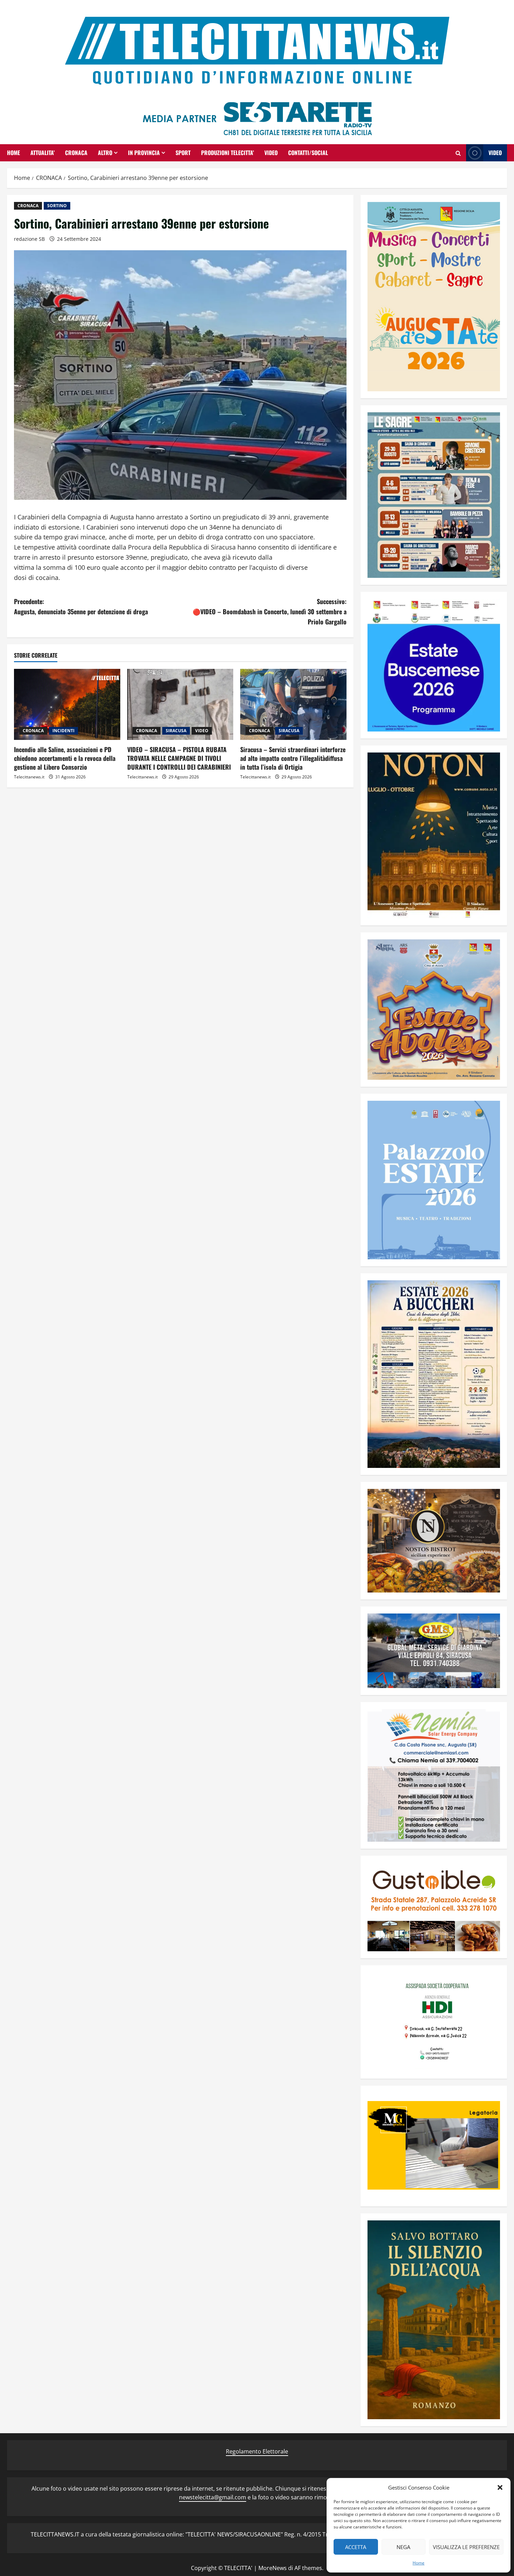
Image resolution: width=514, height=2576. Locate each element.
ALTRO (105, 153)
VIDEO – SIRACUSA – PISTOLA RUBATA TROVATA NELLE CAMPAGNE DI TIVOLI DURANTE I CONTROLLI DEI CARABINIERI (179, 758)
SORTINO (57, 206)
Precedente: (81, 606)
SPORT (183, 153)
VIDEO (271, 153)
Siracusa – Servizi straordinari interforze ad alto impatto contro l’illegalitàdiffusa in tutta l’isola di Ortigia (293, 758)
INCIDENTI (63, 731)
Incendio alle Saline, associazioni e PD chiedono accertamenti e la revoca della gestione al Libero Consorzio (65, 758)
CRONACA (76, 153)
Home (419, 2563)
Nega (403, 2547)
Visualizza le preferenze (466, 2547)
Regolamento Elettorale (257, 2451)
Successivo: (270, 611)
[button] (500, 2487)
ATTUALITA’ (42, 153)
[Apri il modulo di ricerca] (458, 153)
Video (495, 153)
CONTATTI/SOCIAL (308, 153)
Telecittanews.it (29, 777)
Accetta (356, 2547)
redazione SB (29, 239)
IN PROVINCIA (144, 153)
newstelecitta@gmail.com (213, 2497)
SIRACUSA (176, 731)
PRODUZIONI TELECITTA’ (227, 153)
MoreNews (273, 2568)
